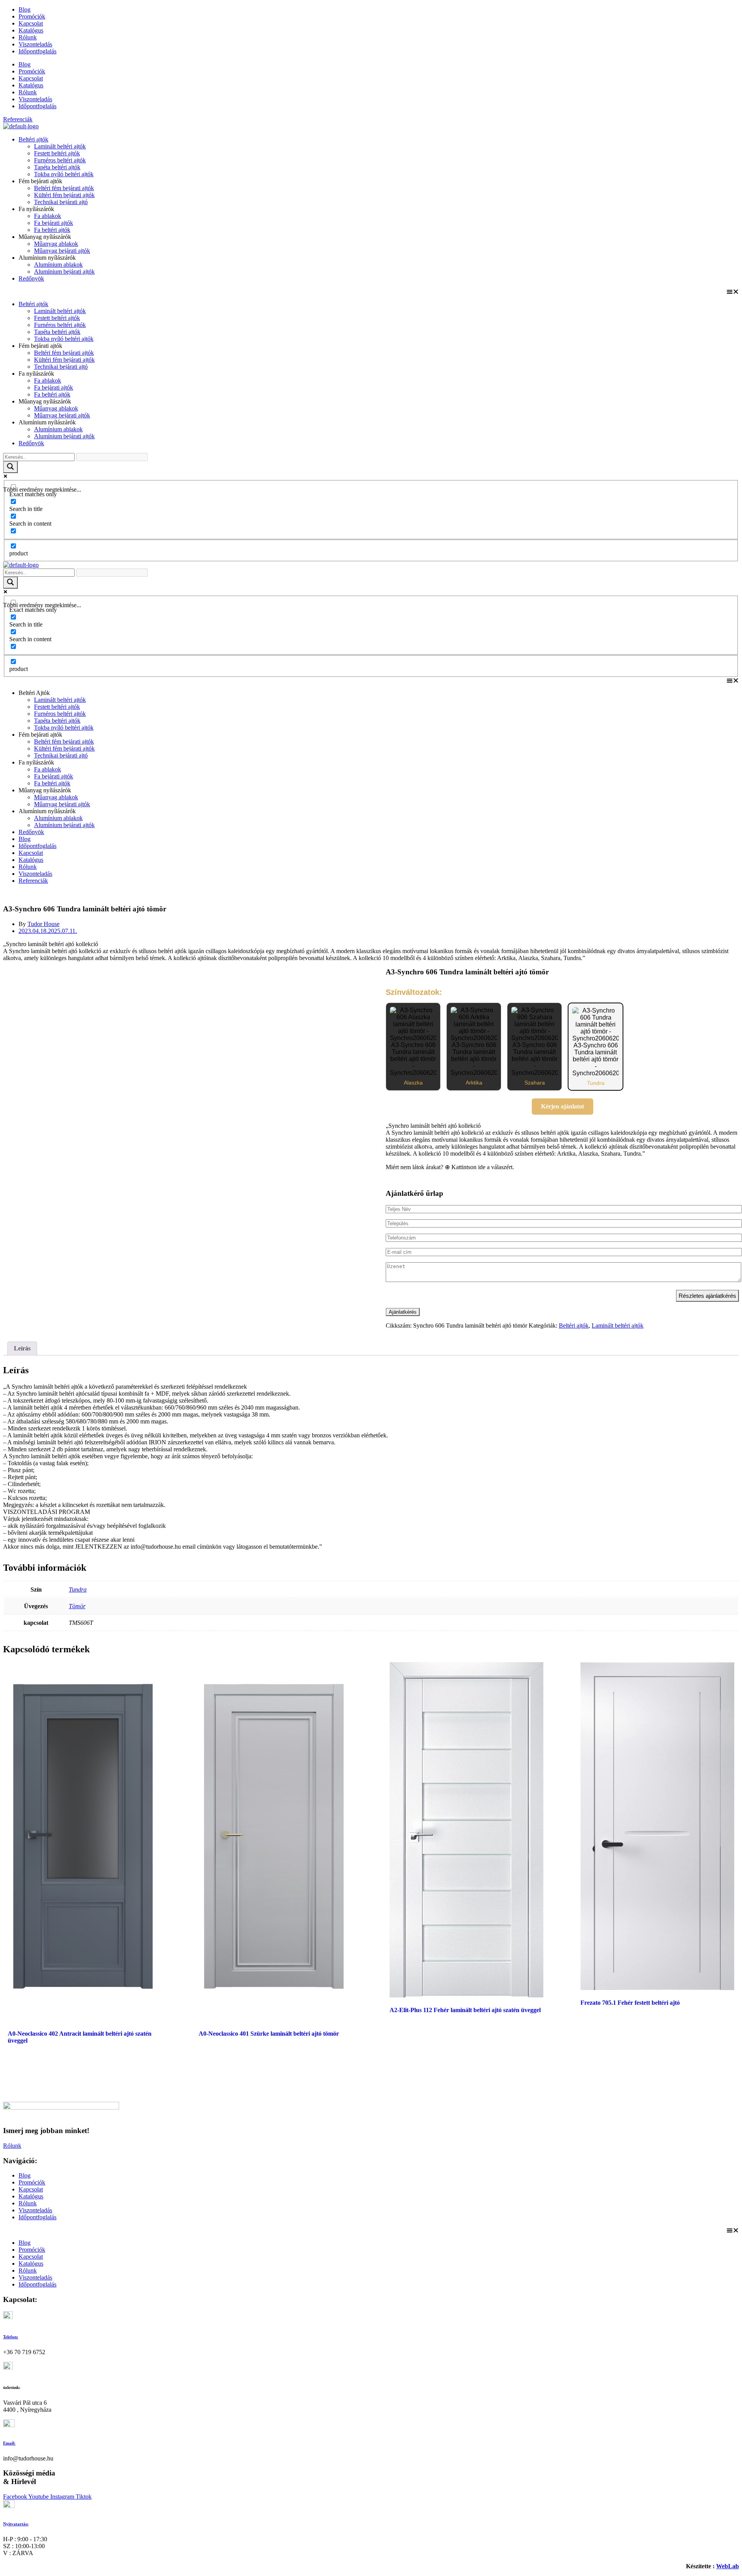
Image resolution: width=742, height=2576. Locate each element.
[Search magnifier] (10, 467)
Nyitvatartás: (16, 2524)
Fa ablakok (48, 216)
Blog (25, 9)
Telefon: (11, 2337)
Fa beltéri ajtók (52, 230)
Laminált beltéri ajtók (60, 146)
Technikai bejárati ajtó (61, 202)
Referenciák (33, 881)
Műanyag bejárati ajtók (62, 251)
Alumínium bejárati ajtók (64, 272)
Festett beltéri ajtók (57, 153)
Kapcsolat (31, 23)
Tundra (78, 1589)
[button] (371, 291)
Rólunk (28, 37)
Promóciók (32, 16)
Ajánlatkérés (403, 1312)
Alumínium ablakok (58, 265)
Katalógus (31, 30)
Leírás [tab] (22, 1348)
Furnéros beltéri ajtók (60, 160)
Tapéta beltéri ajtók (57, 167)
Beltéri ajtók (33, 139)
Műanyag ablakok (56, 244)
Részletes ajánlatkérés (707, 1296)
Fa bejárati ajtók (54, 223)
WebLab (728, 2566)
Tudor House (43, 924)
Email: (9, 2443)
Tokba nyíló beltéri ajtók (64, 174)
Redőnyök (31, 278)
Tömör (77, 1606)
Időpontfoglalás (37, 51)
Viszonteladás (35, 44)
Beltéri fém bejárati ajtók (64, 188)
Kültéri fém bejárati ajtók (64, 195)
